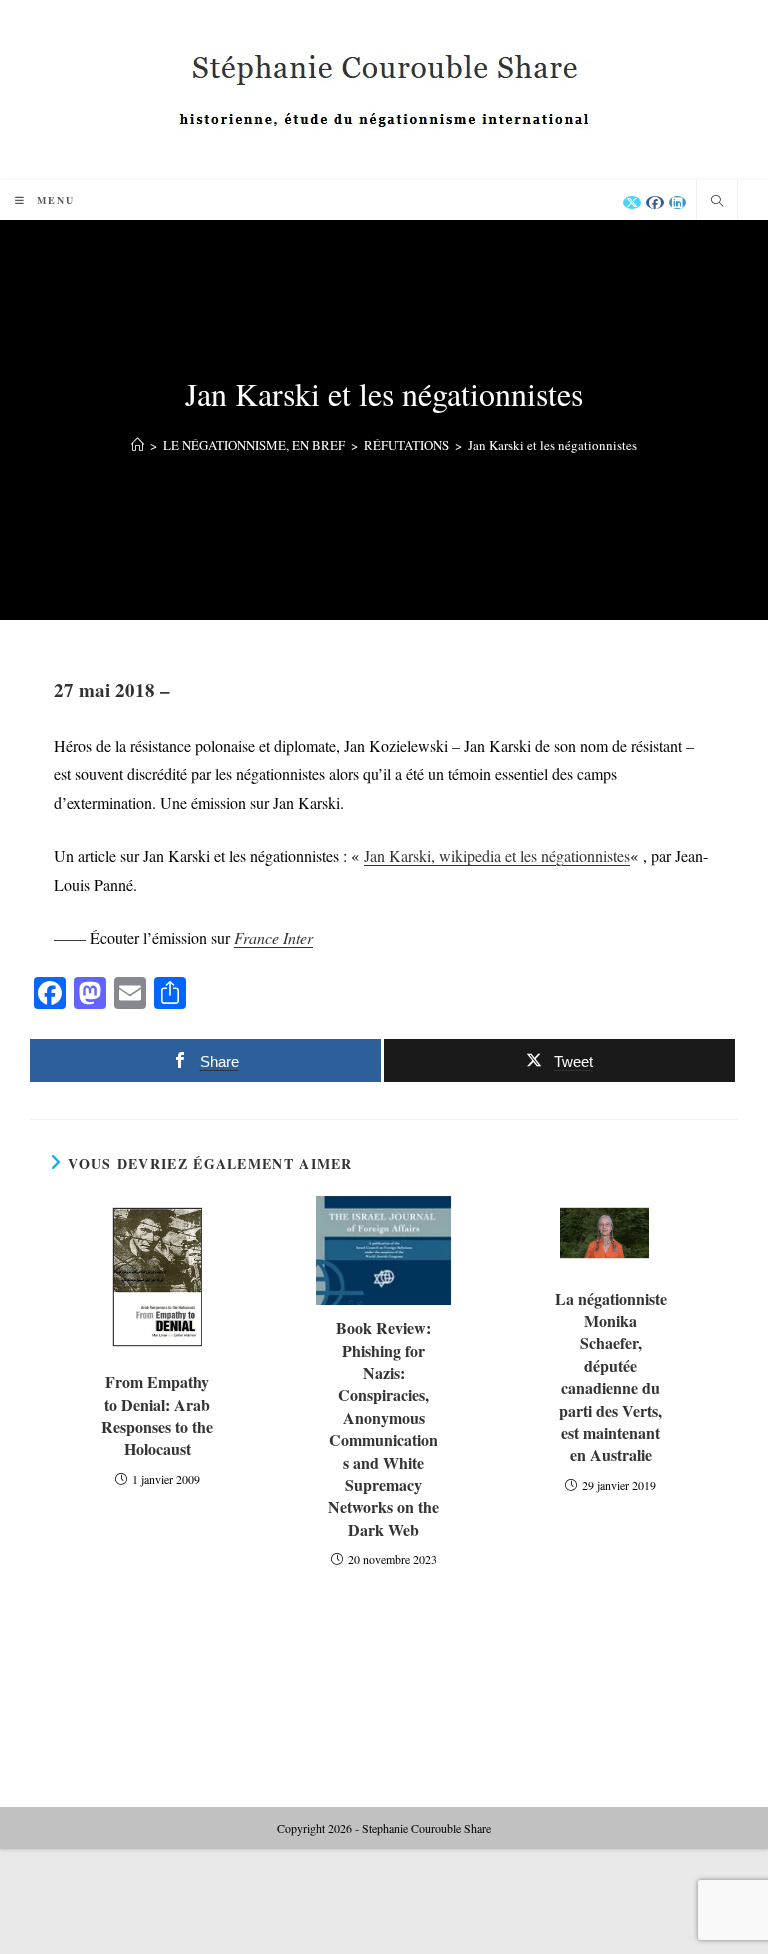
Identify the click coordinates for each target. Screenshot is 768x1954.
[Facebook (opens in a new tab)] (655, 202)
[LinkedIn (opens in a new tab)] (677, 202)
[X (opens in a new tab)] (632, 202)
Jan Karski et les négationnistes (552, 445)
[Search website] (717, 202)
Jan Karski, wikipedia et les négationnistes (497, 855)
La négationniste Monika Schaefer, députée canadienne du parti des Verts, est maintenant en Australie (611, 1377)
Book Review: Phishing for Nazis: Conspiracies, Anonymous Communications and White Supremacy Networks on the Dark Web (383, 1429)
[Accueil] (137, 445)
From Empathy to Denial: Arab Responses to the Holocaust (157, 1415)
